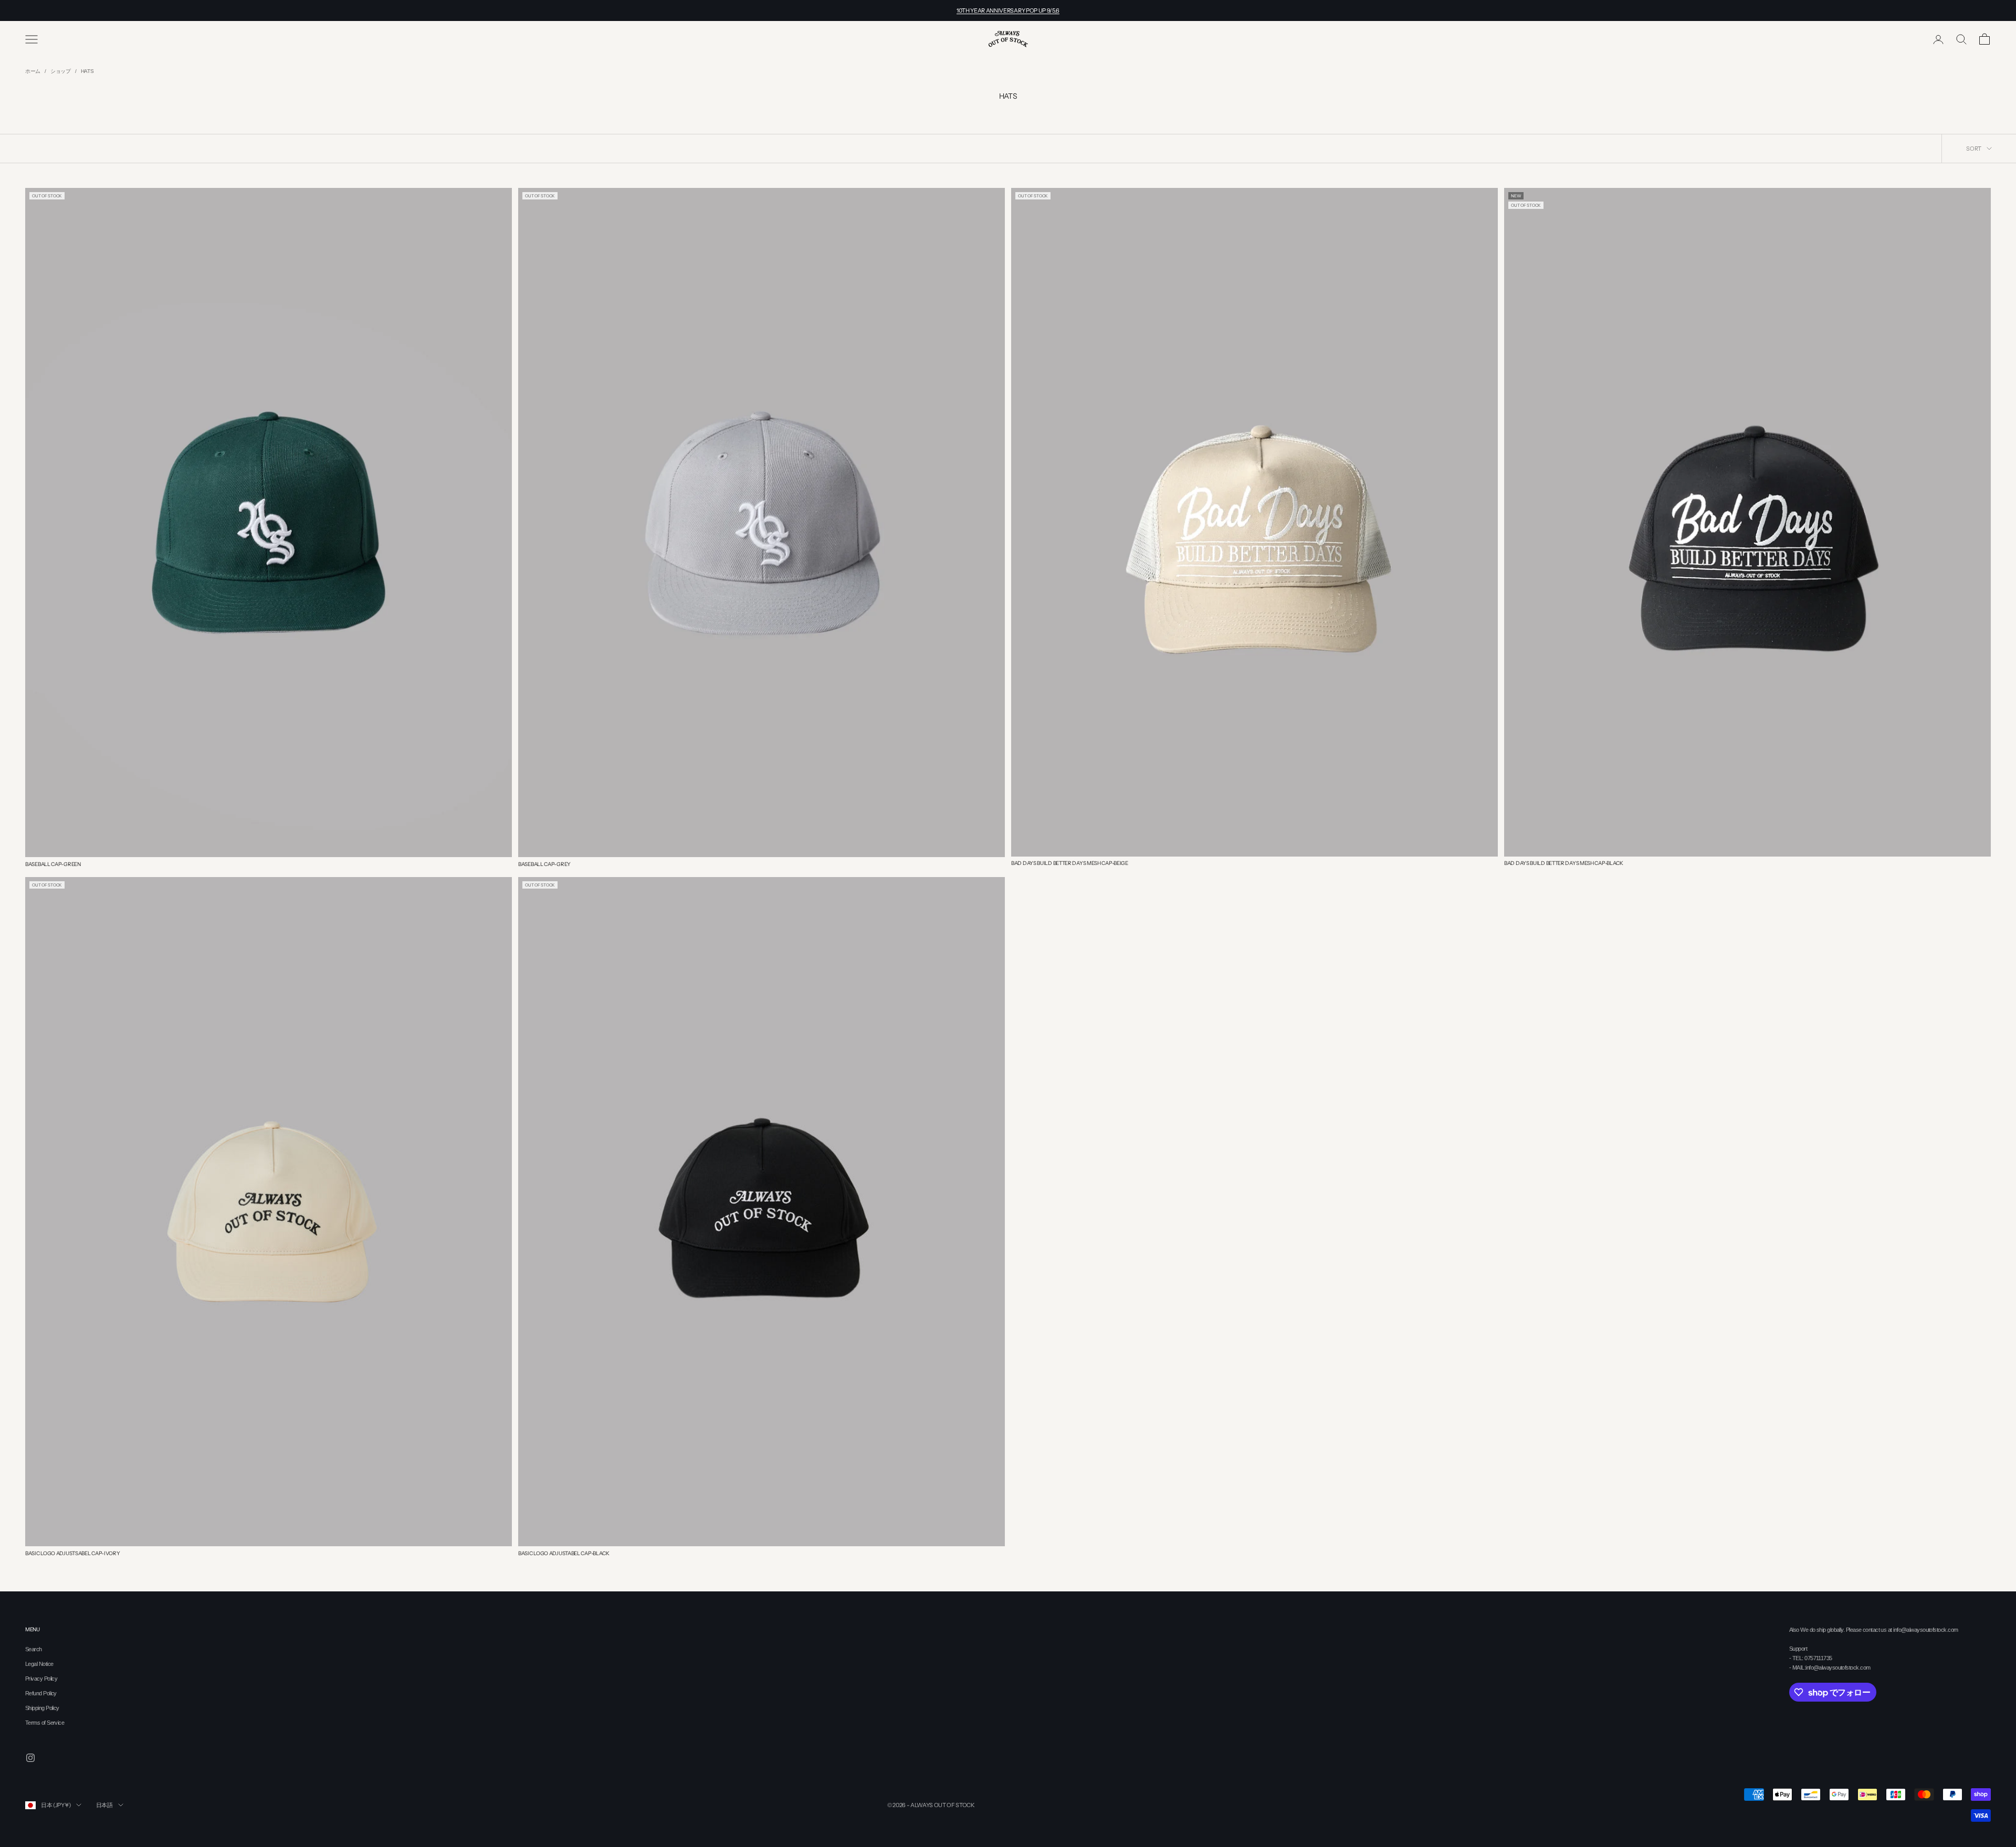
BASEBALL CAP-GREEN (53, 864)
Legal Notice (39, 1664)
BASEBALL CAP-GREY (544, 864)
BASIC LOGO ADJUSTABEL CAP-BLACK (564, 1553)
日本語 (104, 1805)
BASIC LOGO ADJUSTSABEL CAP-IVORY (72, 1553)
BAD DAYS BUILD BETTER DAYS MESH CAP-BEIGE (1070, 863)
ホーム (33, 71)
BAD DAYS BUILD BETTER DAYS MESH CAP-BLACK (1564, 863)
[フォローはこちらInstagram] (30, 1758)
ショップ (61, 71)
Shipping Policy (42, 1708)
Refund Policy (41, 1693)
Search (34, 1649)
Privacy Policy (41, 1679)
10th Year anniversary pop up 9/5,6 (1008, 10)
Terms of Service (45, 1723)
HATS (87, 71)
